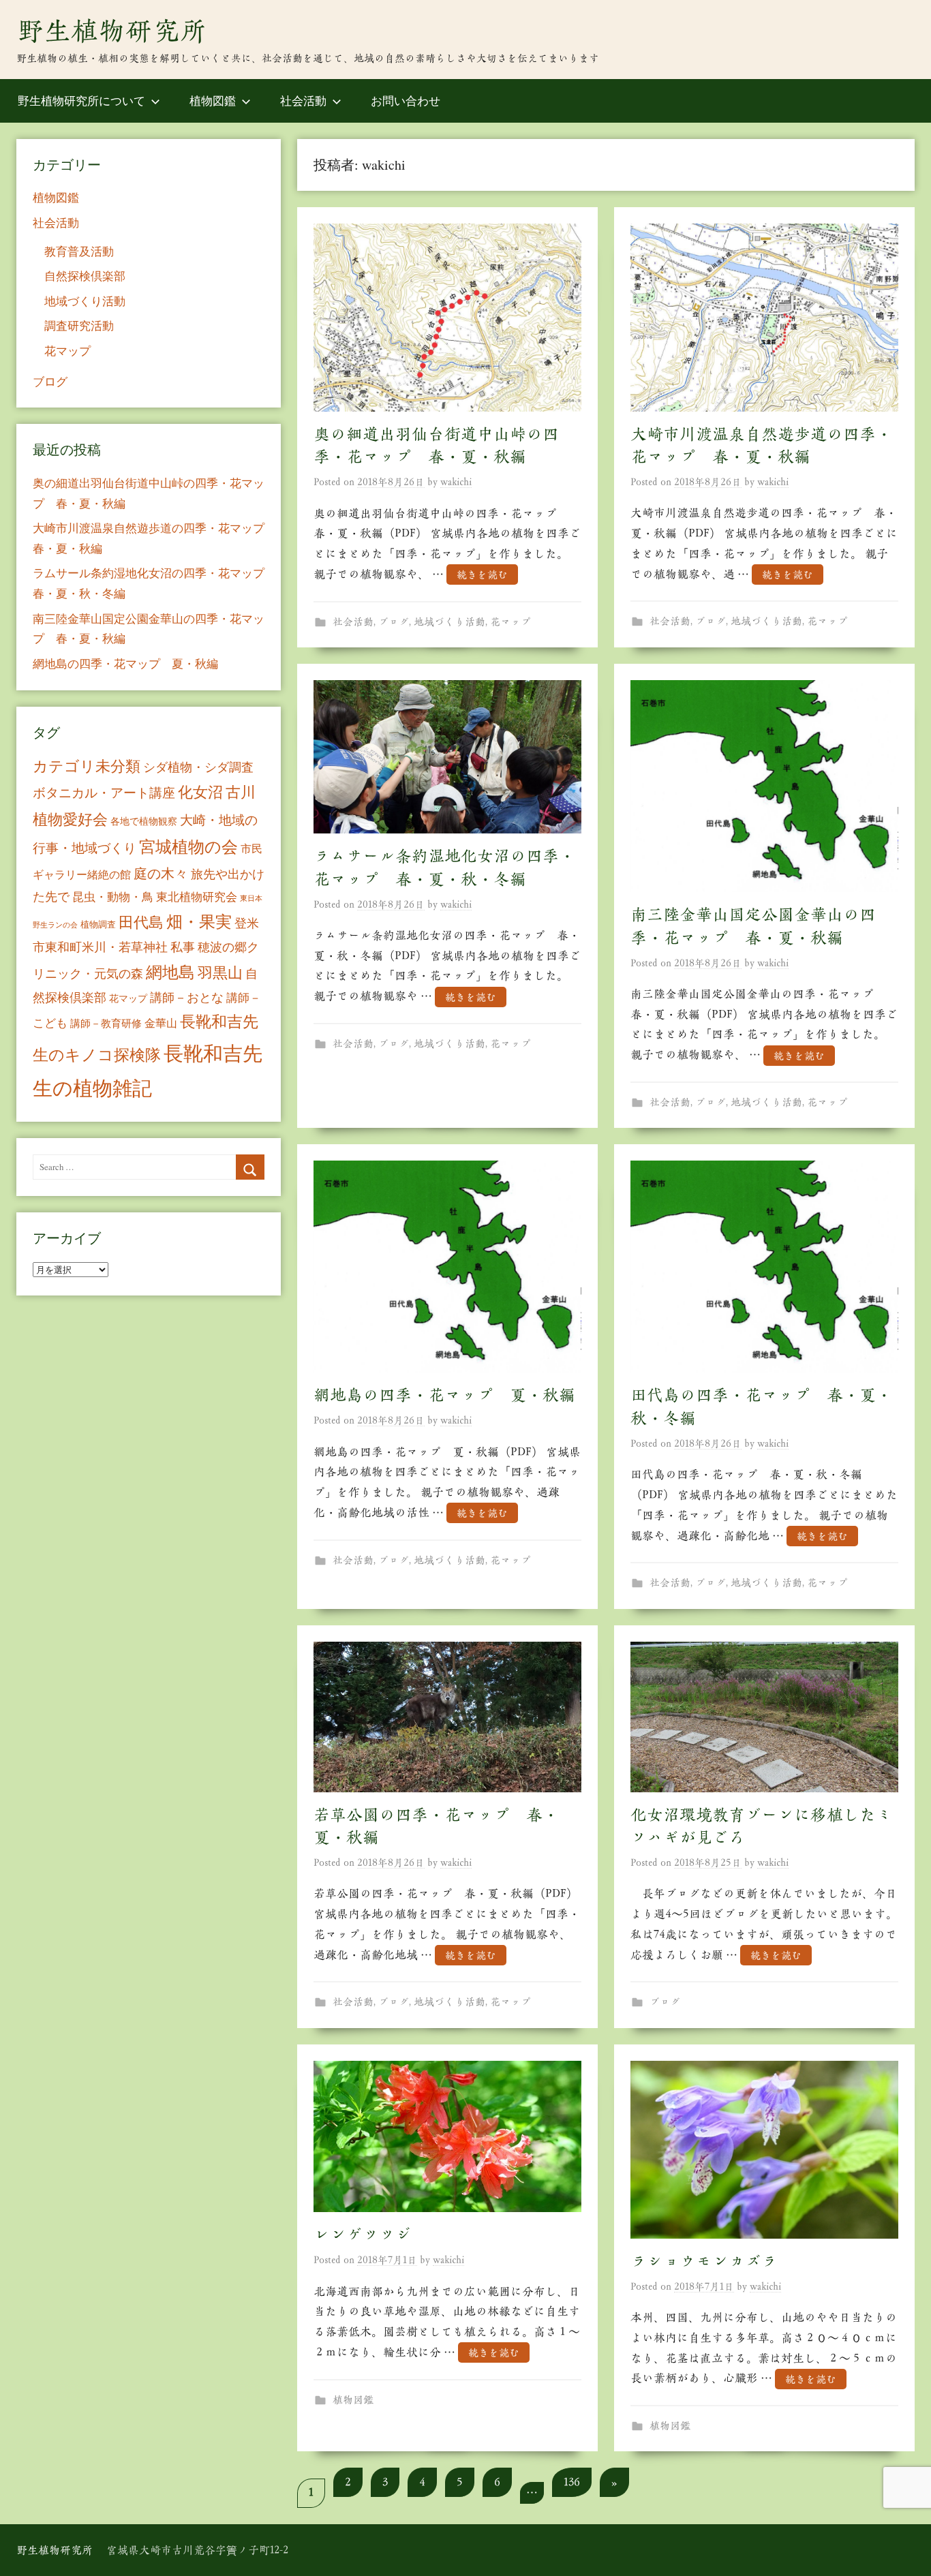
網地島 (170, 972)
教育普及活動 (79, 251)
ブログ (394, 622)
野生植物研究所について (81, 101)
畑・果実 (199, 921)
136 (572, 2482)
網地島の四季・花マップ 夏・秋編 (444, 1395)
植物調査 (98, 924)
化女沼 (200, 792)
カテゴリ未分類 (87, 766)
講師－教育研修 (106, 1023)
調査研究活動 (79, 325)
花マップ (510, 622)
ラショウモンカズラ (704, 2261)
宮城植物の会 (188, 846)
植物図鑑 (213, 101)
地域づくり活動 (449, 622)
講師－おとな (187, 997)
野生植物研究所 (112, 31)
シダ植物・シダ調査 (198, 767)
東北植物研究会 (197, 896)
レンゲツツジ (363, 2235)
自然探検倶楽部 (85, 276)
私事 (183, 947)
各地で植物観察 (144, 821)
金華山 (161, 1023)
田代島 (141, 922)
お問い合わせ (406, 101)
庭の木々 (161, 873)
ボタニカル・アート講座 (104, 792)
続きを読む (482, 575)
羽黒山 (220, 972)
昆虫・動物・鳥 (113, 896)
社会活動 (303, 101)
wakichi (456, 482)
